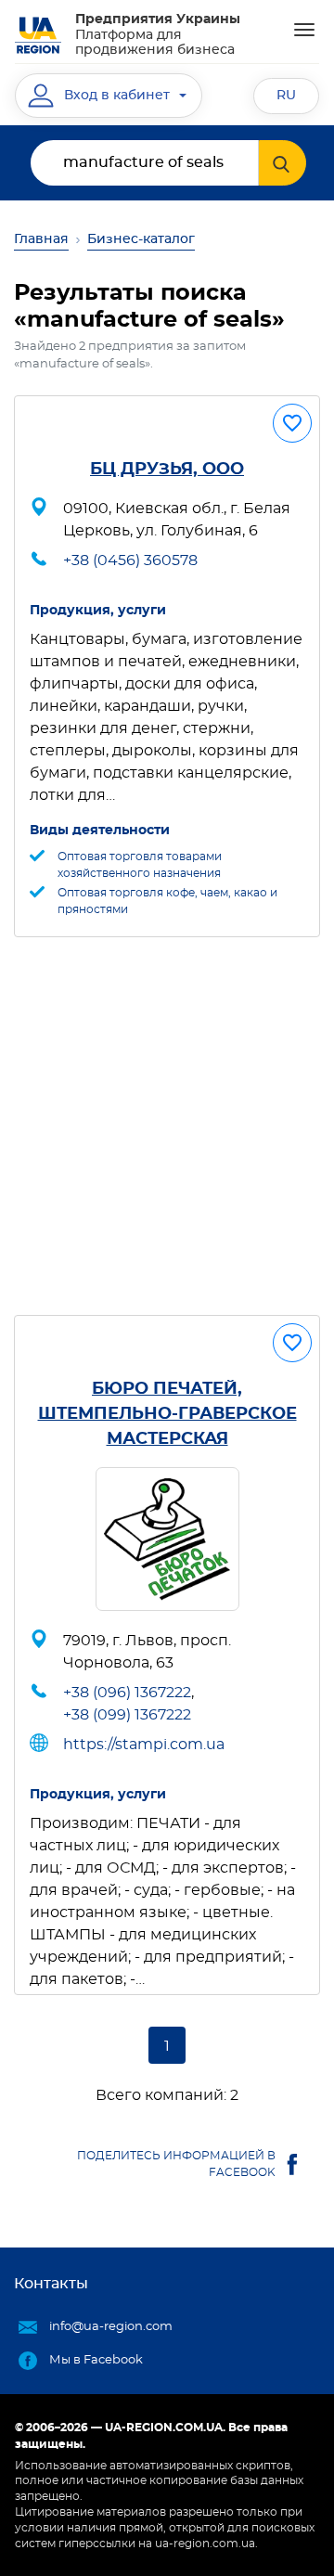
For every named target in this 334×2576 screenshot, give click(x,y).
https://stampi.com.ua (144, 1745)
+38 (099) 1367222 (127, 1715)
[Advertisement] (167, 1126)
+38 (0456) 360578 (130, 560)
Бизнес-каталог (141, 239)
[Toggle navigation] (304, 30)
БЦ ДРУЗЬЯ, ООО (167, 470)
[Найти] (283, 163)
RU (286, 96)
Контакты (51, 2284)
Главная (41, 239)
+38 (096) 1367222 (127, 1693)
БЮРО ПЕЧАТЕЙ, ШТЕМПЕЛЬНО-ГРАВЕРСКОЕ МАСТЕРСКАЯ (167, 1414)
